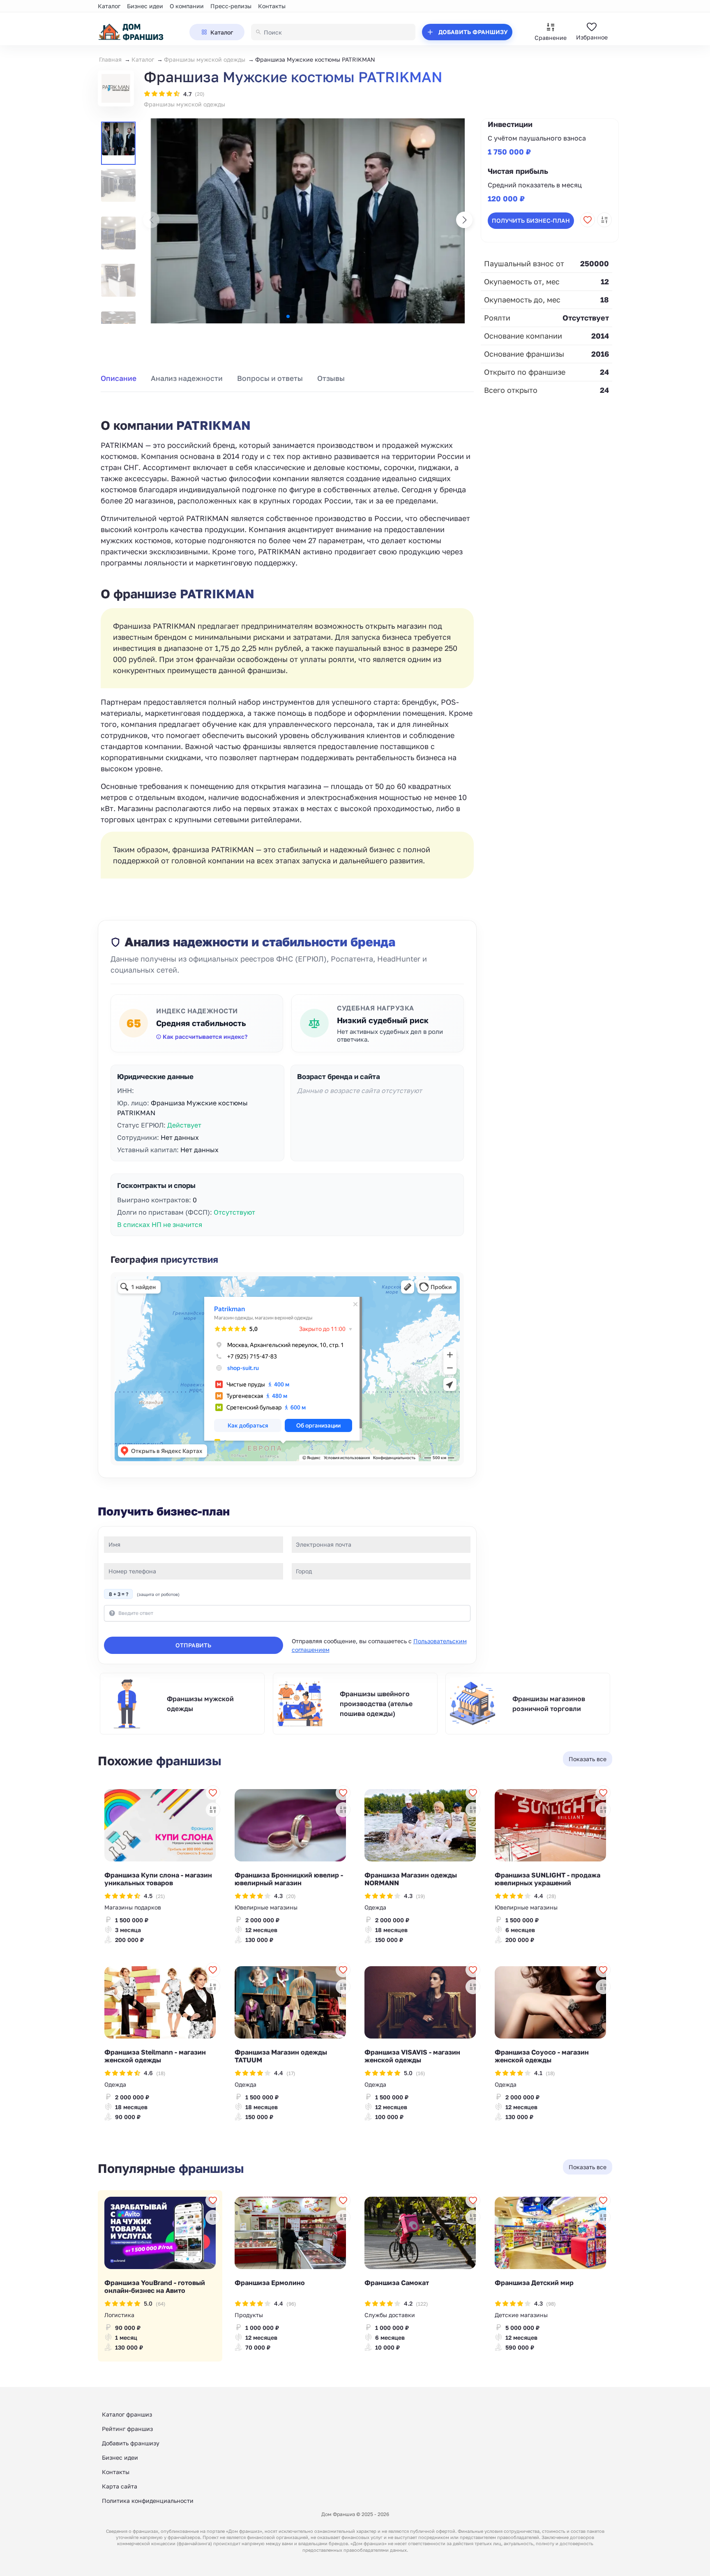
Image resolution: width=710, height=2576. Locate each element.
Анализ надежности (187, 378)
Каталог (109, 6)
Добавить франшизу (131, 2443)
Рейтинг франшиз (127, 2429)
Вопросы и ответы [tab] (270, 378)
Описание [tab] (119, 378)
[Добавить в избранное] (588, 220)
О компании (187, 6)
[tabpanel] (287, 639)
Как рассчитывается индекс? (205, 1037)
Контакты (272, 6)
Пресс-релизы (231, 6)
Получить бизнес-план (531, 220)
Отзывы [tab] (331, 378)
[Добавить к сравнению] (604, 220)
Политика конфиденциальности (148, 2501)
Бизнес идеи (145, 6)
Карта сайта (120, 2486)
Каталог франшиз (127, 2414)
